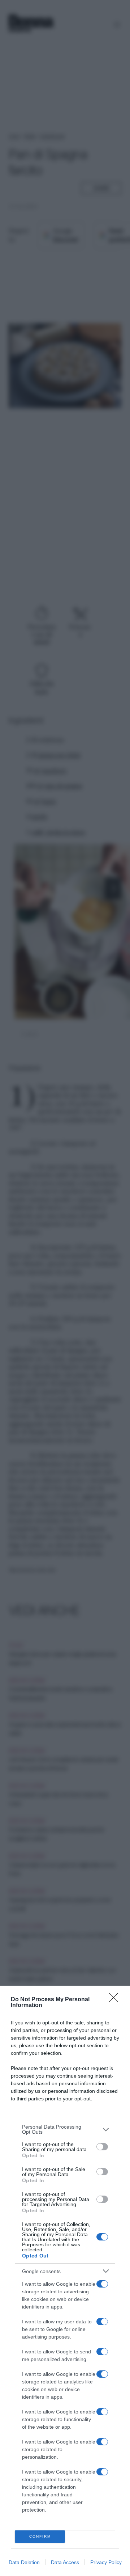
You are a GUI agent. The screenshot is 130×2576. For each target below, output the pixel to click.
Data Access (65, 2562)
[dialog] (65, 2281)
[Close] (116, 2000)
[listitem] (65, 2129)
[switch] (102, 2147)
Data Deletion (24, 2562)
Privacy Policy (106, 2562)
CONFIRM (40, 2536)
